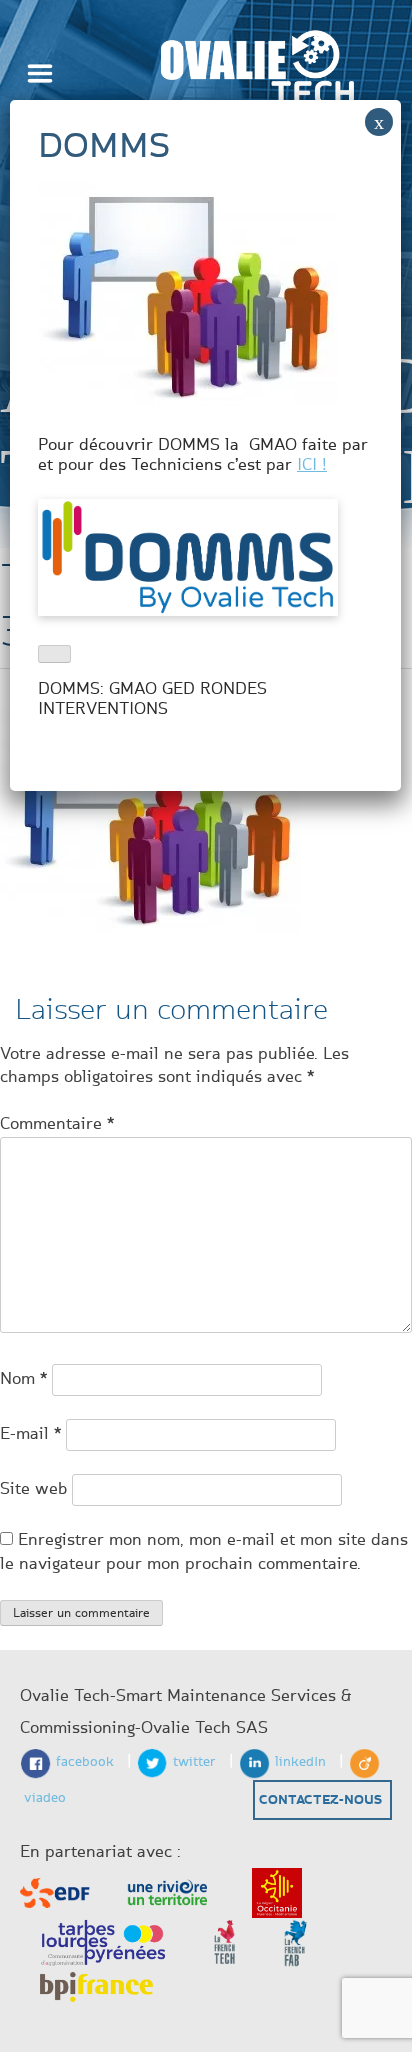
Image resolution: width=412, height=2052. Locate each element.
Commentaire (57, 1124)
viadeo (45, 1798)
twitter (194, 1762)
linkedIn (300, 1762)
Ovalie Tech (257, 75)
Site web (33, 1489)
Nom (23, 1379)
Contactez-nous (320, 1800)
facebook (85, 1762)
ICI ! (312, 465)
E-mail (30, 1434)
